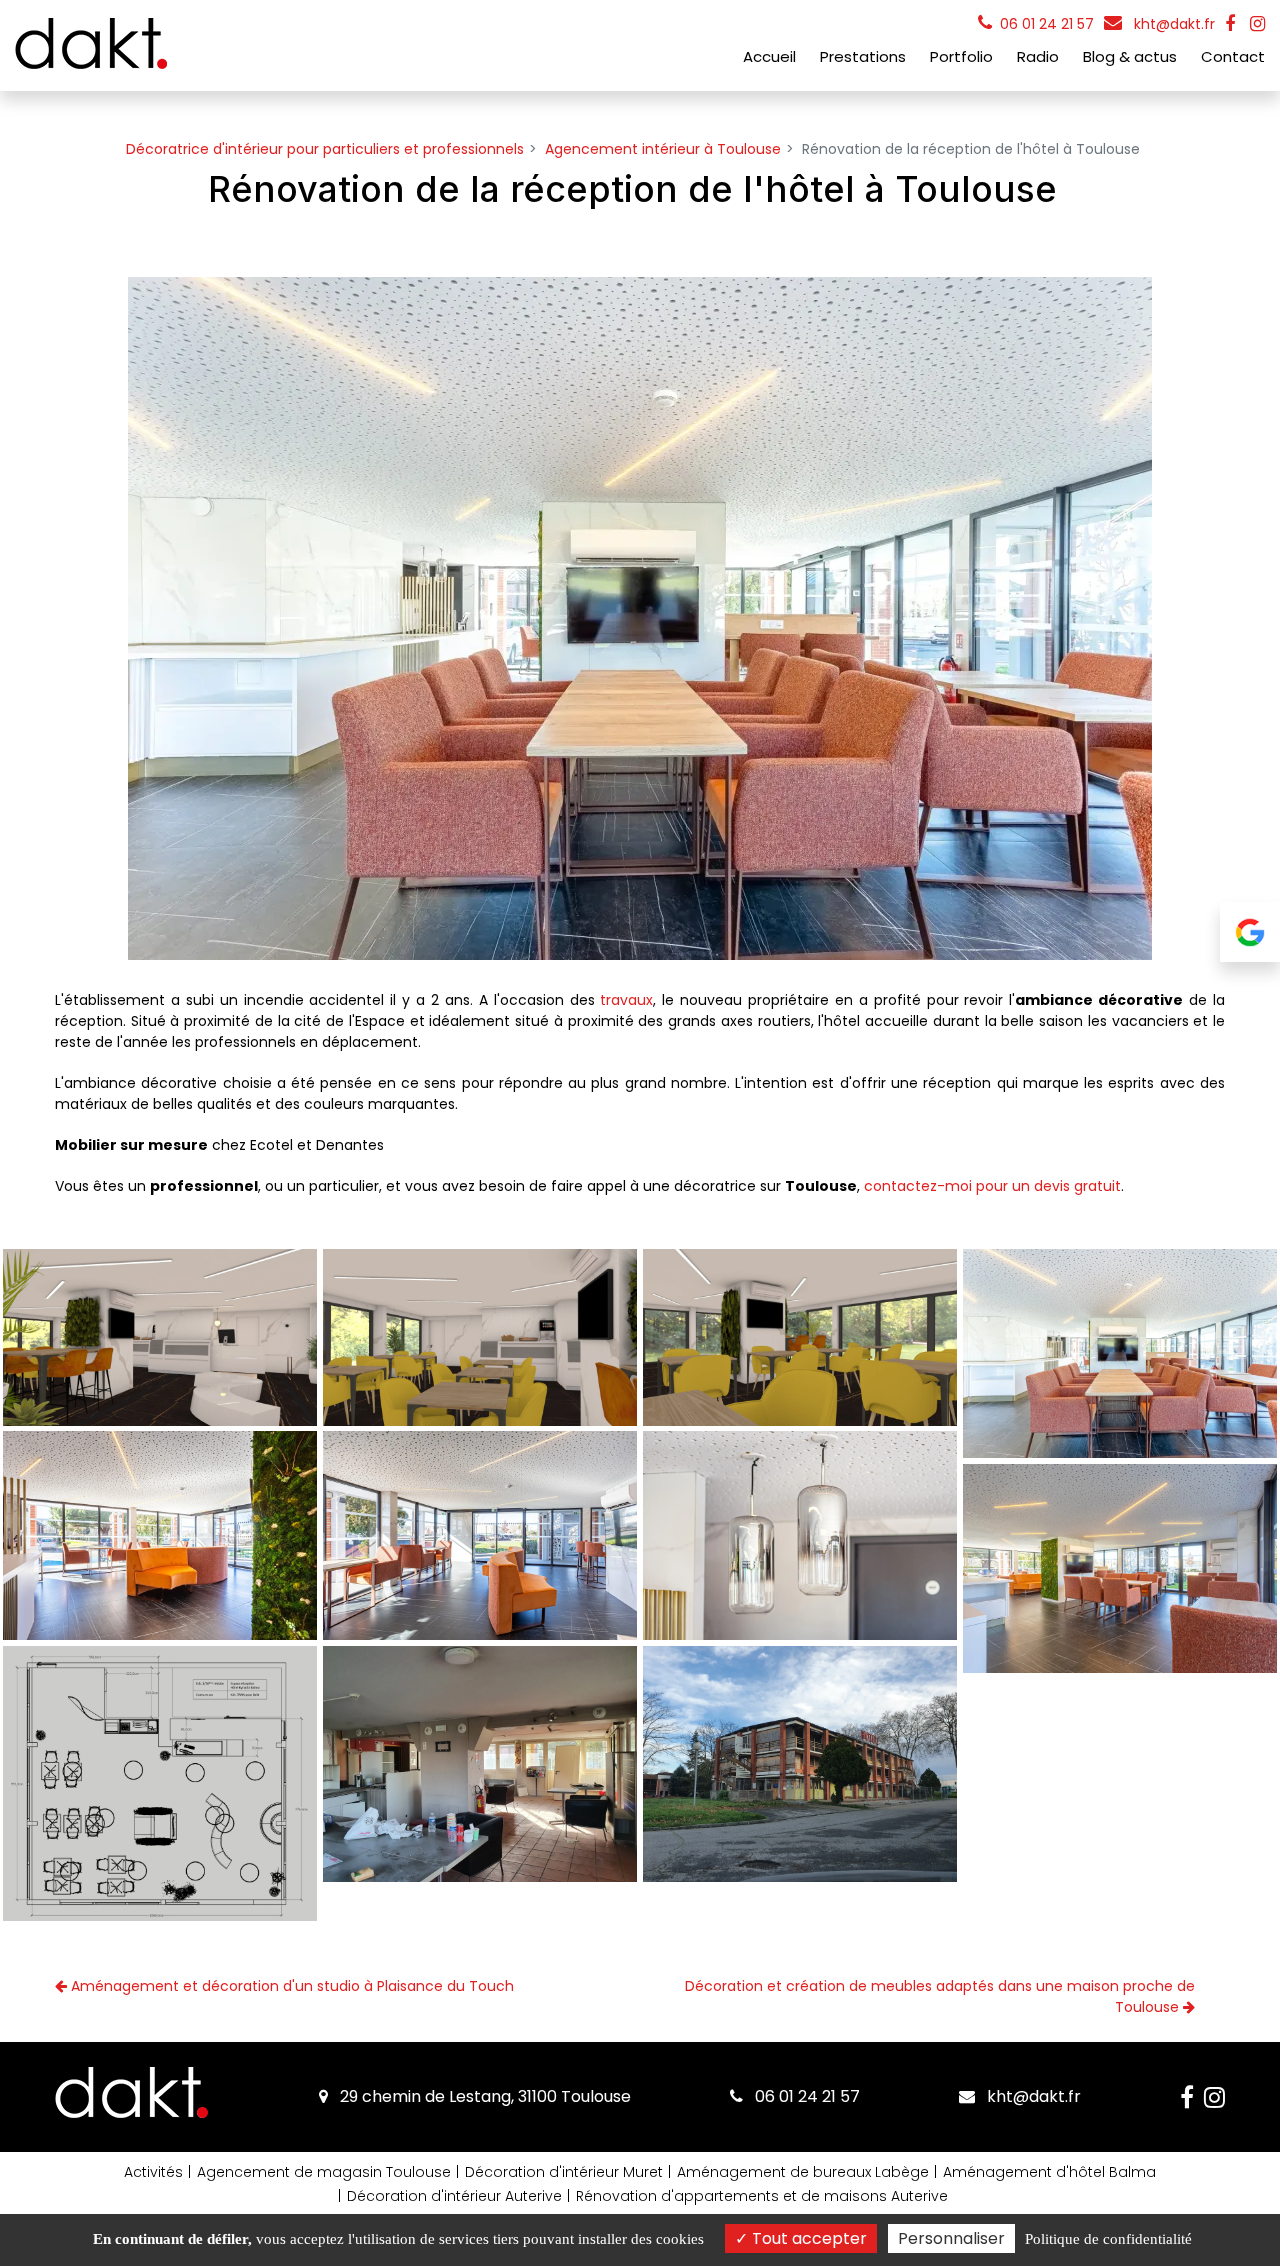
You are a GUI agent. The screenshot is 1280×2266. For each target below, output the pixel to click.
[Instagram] (1257, 24)
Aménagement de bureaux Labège (803, 2172)
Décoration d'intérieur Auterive (454, 2196)
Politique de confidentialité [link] (1108, 2239)
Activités (153, 2172)
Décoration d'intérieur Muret (564, 2172)
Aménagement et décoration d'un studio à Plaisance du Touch (290, 1986)
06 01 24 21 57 (805, 2096)
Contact (1233, 56)
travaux (626, 1000)
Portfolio (961, 56)
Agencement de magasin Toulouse (324, 2172)
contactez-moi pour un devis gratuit (992, 1186)
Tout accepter (807, 2238)
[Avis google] (1250, 936)
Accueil (769, 56)
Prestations (863, 56)
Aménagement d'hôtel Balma (1049, 2172)
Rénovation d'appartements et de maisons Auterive (762, 2196)
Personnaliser (951, 2238)
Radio (1038, 56)
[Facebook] (1230, 24)
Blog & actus (1130, 56)
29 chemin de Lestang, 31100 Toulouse (483, 2096)
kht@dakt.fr (1172, 24)
